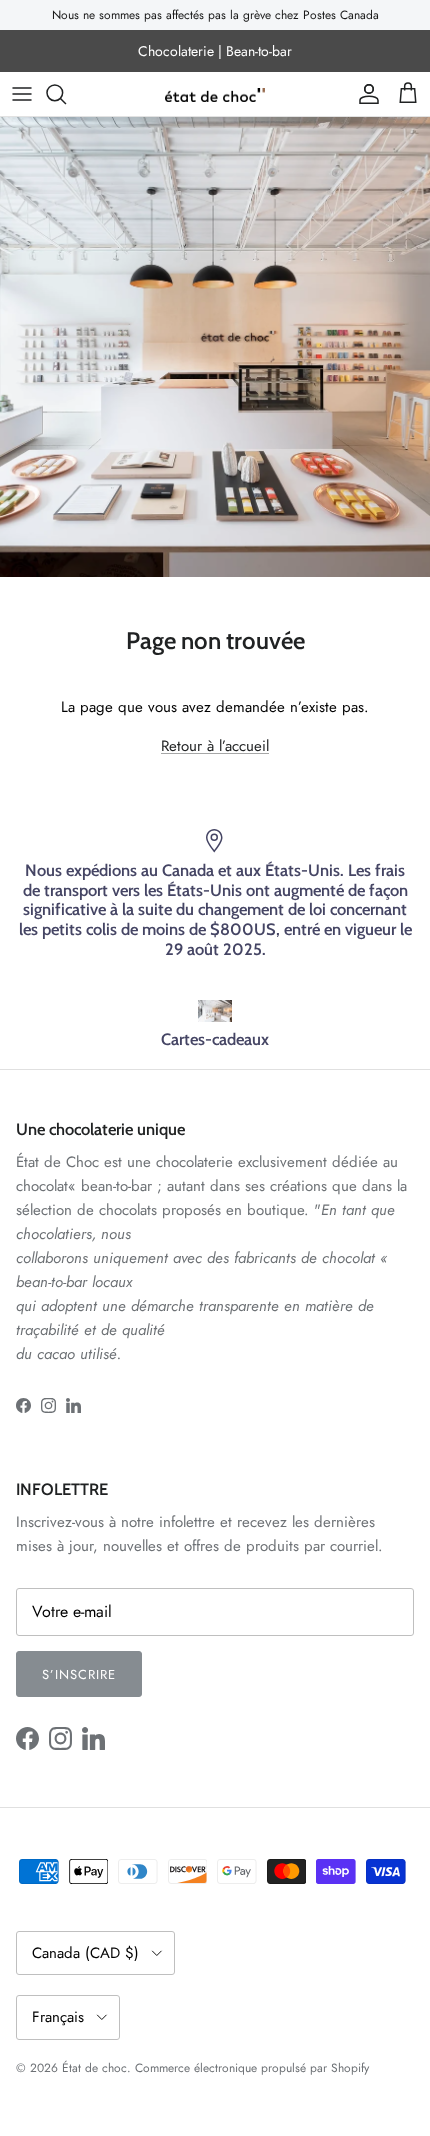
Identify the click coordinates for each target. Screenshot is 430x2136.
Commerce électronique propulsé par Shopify (252, 2068)
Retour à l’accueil (215, 746)
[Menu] (22, 94)
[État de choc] (215, 94)
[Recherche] (66, 94)
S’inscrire (79, 1674)
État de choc (94, 2068)
